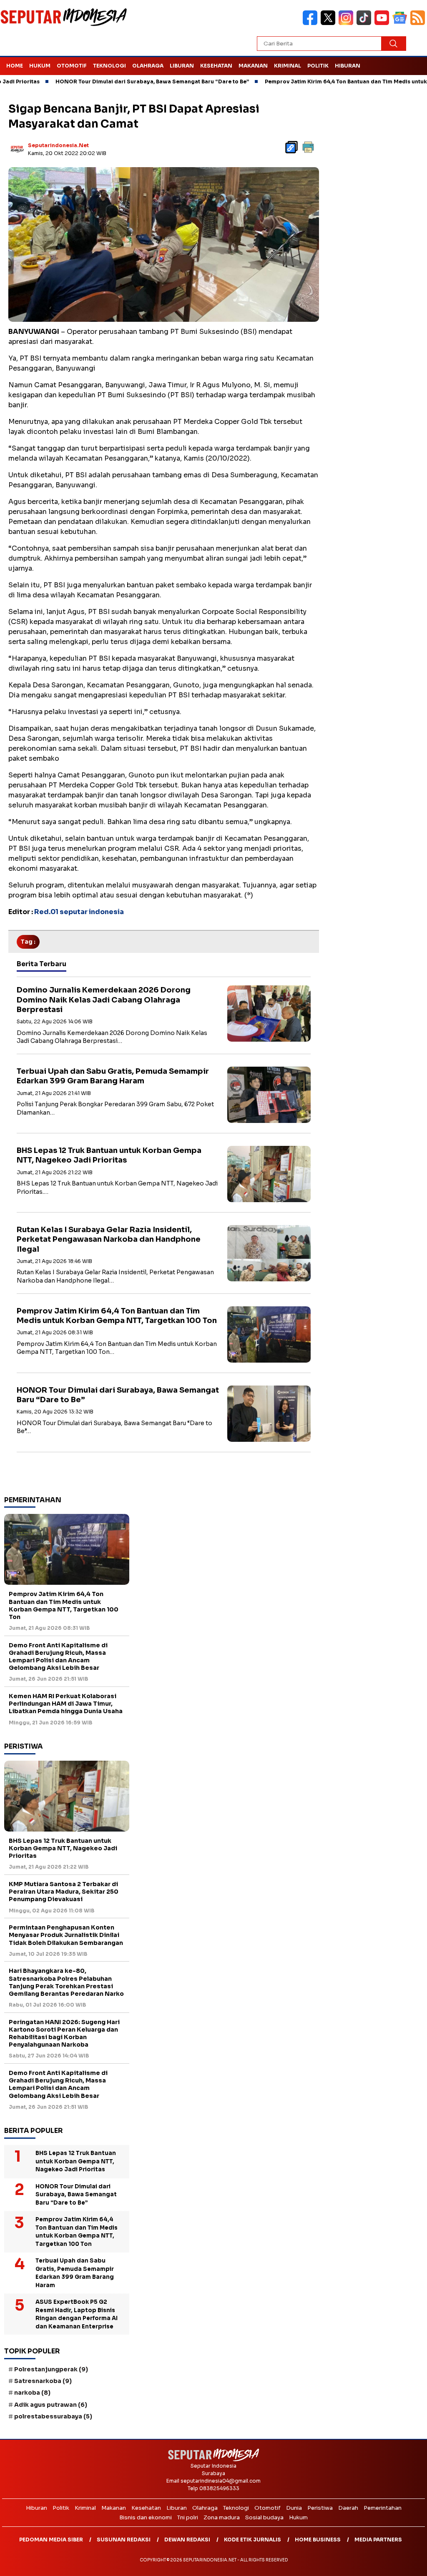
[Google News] (401, 23)
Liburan (182, 66)
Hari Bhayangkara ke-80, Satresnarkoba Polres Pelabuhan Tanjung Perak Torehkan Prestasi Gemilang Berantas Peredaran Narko (66, 1982)
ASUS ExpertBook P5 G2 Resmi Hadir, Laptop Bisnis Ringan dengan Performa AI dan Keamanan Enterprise (77, 2314)
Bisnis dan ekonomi (146, 2517)
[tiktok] (365, 23)
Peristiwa (320, 2508)
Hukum (40, 66)
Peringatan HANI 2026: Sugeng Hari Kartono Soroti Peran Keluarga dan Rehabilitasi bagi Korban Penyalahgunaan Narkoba (64, 2033)
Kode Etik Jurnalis (252, 2540)
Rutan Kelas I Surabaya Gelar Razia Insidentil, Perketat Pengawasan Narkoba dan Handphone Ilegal (109, 1239)
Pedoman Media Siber (51, 2540)
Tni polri (188, 2517)
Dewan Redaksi (187, 2540)
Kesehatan (216, 66)
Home (15, 66)
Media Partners (378, 2540)
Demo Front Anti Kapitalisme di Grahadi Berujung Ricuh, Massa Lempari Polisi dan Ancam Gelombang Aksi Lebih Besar (58, 1657)
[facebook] (312, 23)
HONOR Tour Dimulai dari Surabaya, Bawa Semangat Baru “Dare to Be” (107, 81)
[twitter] (330, 23)
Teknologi (109, 66)
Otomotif (72, 66)
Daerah (348, 2508)
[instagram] (348, 23)
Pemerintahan (383, 2508)
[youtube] (383, 23)
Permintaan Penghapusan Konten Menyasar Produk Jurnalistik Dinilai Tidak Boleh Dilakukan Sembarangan (66, 1935)
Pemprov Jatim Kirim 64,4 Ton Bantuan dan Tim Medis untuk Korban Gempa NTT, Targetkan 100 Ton (117, 1316)
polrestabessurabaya (53, 2416)
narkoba (32, 2393)
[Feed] (419, 23)
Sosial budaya (264, 2517)
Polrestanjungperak (51, 2369)
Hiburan (348, 66)
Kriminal (288, 66)
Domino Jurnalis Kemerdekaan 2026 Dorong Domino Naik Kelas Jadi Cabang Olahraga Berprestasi (104, 1000)
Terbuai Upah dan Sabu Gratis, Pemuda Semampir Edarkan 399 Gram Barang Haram (113, 1076)
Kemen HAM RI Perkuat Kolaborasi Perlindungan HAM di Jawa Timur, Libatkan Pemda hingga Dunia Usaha (66, 1704)
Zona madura (222, 2517)
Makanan (253, 66)
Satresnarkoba (43, 2381)
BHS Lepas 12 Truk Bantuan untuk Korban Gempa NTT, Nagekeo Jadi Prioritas (109, 1155)
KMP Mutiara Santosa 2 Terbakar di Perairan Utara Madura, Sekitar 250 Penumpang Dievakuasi (64, 1892)
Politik (318, 66)
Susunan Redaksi (124, 2540)
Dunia (294, 2508)
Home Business (318, 2540)
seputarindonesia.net (58, 145)
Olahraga (148, 66)
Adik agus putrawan (51, 2405)
